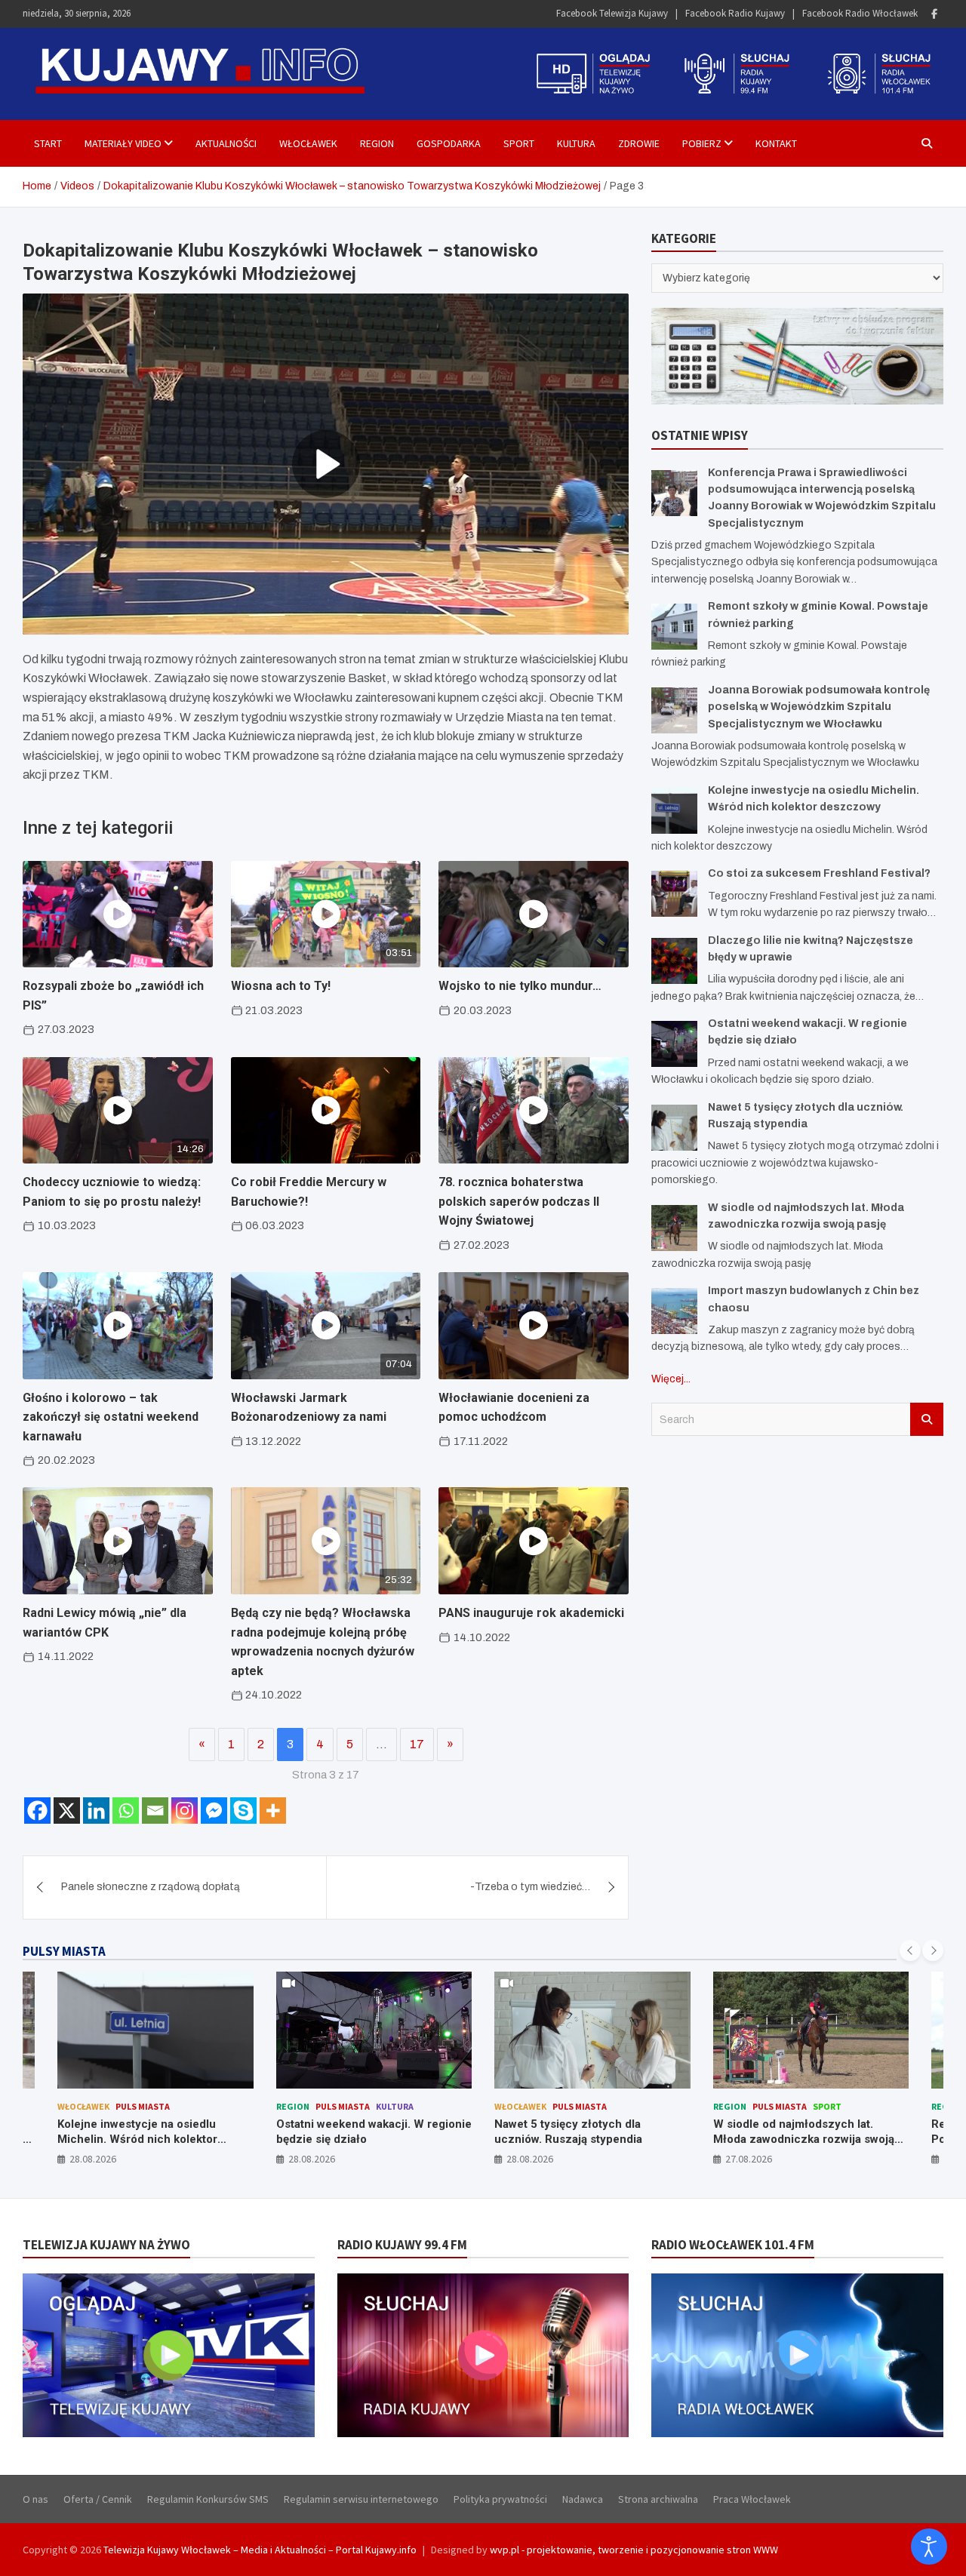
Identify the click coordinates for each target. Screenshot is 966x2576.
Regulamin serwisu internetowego (361, 2499)
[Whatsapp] (126, 1811)
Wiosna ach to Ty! (281, 986)
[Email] (155, 1811)
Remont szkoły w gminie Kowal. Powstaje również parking (797, 2132)
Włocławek (308, 143)
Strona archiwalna (658, 2499)
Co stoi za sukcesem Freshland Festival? (819, 873)
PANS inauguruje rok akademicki (531, 1613)
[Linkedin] (96, 1811)
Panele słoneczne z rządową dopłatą (151, 1887)
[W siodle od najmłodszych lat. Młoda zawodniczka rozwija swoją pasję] (674, 1228)
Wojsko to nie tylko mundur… (520, 986)
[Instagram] (185, 1811)
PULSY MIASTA (64, 1951)
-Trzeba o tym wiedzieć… (530, 1887)
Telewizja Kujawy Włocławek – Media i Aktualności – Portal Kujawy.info (260, 2550)
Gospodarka (449, 143)
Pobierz (702, 143)
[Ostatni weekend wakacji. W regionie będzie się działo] (674, 1044)
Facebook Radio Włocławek (860, 13)
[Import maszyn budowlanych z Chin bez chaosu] (674, 1311)
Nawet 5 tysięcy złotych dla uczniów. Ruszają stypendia (350, 2132)
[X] (67, 1811)
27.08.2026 (531, 2159)
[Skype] (243, 1811)
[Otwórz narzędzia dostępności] (929, 2547)
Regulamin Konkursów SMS (208, 2499)
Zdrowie (639, 143)
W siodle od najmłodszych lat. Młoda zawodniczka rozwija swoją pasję (586, 2139)
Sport (519, 143)
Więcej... (671, 1379)
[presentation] (910, 1950)
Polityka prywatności (500, 2499)
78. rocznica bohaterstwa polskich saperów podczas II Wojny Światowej (519, 1201)
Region (377, 143)
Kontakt (776, 143)
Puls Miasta (125, 2106)
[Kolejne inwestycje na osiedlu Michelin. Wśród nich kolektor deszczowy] (674, 811)
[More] (273, 1811)
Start (48, 143)
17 (417, 1744)
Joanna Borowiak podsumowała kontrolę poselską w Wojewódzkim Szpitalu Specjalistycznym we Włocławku (819, 707)
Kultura (576, 143)
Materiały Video (123, 143)
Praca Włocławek (752, 2499)
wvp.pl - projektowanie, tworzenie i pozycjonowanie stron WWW (634, 2550)
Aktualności (226, 143)
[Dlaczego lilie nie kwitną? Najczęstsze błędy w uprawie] (674, 961)
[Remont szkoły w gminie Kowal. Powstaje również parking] (674, 627)
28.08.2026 (94, 2159)
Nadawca (583, 2499)
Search (927, 1419)
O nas (35, 2499)
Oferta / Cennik (98, 2499)
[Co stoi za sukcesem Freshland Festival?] (674, 894)
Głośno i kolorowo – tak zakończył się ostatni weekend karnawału (111, 1417)
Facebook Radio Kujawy (735, 13)
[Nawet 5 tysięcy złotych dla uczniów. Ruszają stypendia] (674, 1128)
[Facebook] (934, 14)
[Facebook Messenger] (214, 1811)
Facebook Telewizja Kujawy (612, 13)
